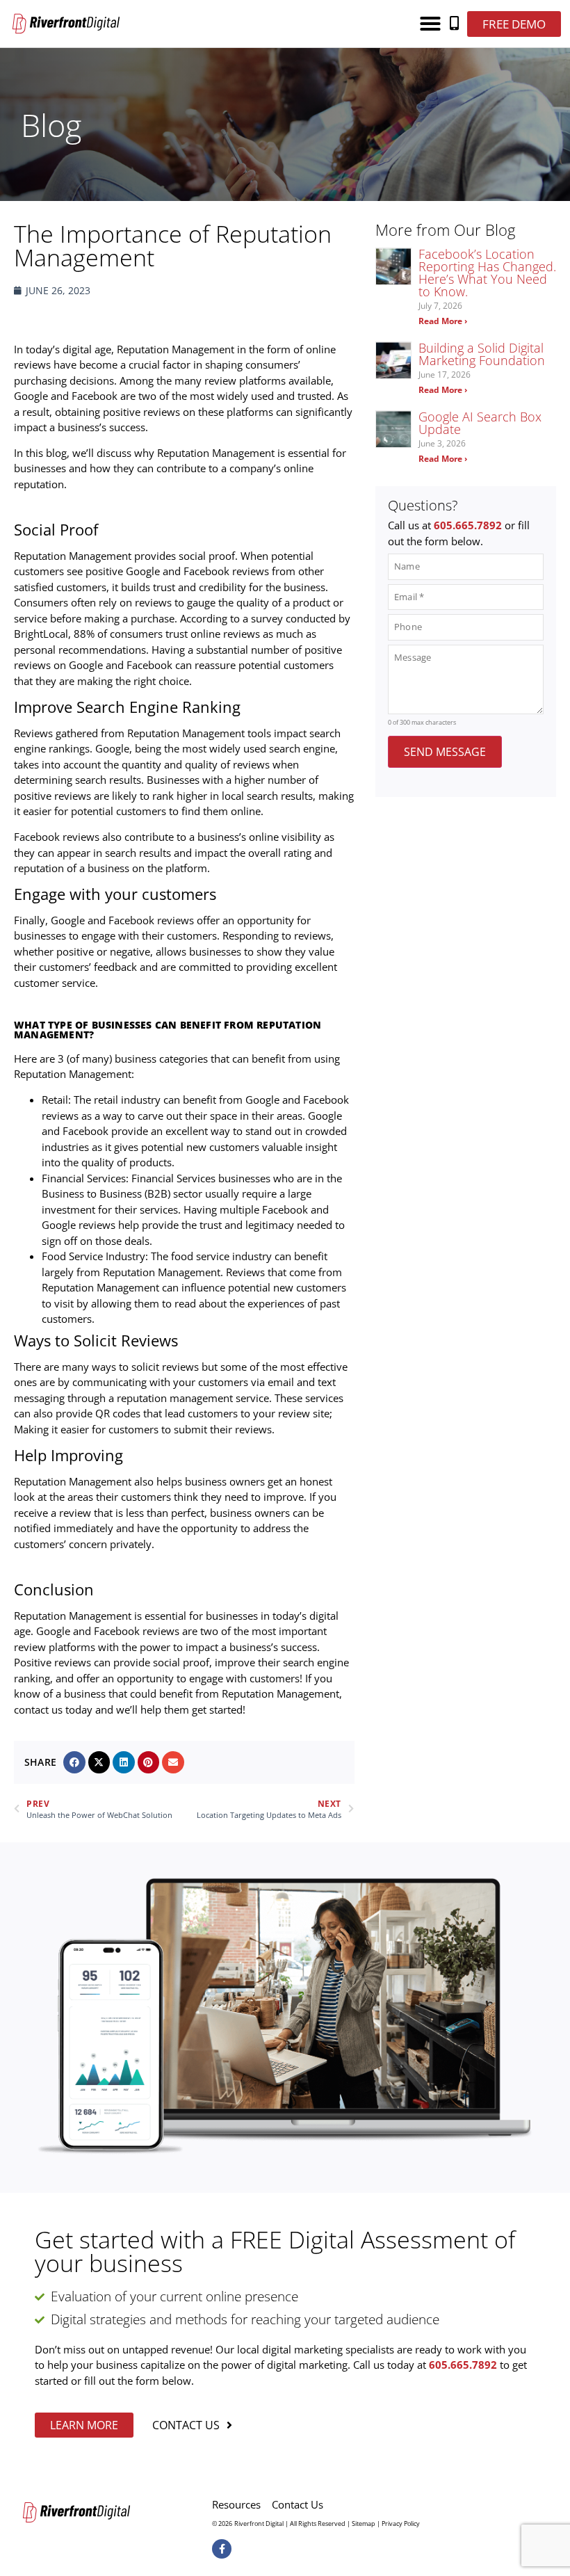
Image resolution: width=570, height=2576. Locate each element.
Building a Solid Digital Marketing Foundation (482, 354)
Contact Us (298, 2504)
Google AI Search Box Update (480, 423)
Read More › (443, 321)
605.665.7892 (468, 525)
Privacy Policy (401, 2523)
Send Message (445, 752)
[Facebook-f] (222, 2549)
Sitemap (364, 2523)
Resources (236, 2504)
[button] (430, 24)
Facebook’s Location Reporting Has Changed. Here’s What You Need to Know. (487, 273)
